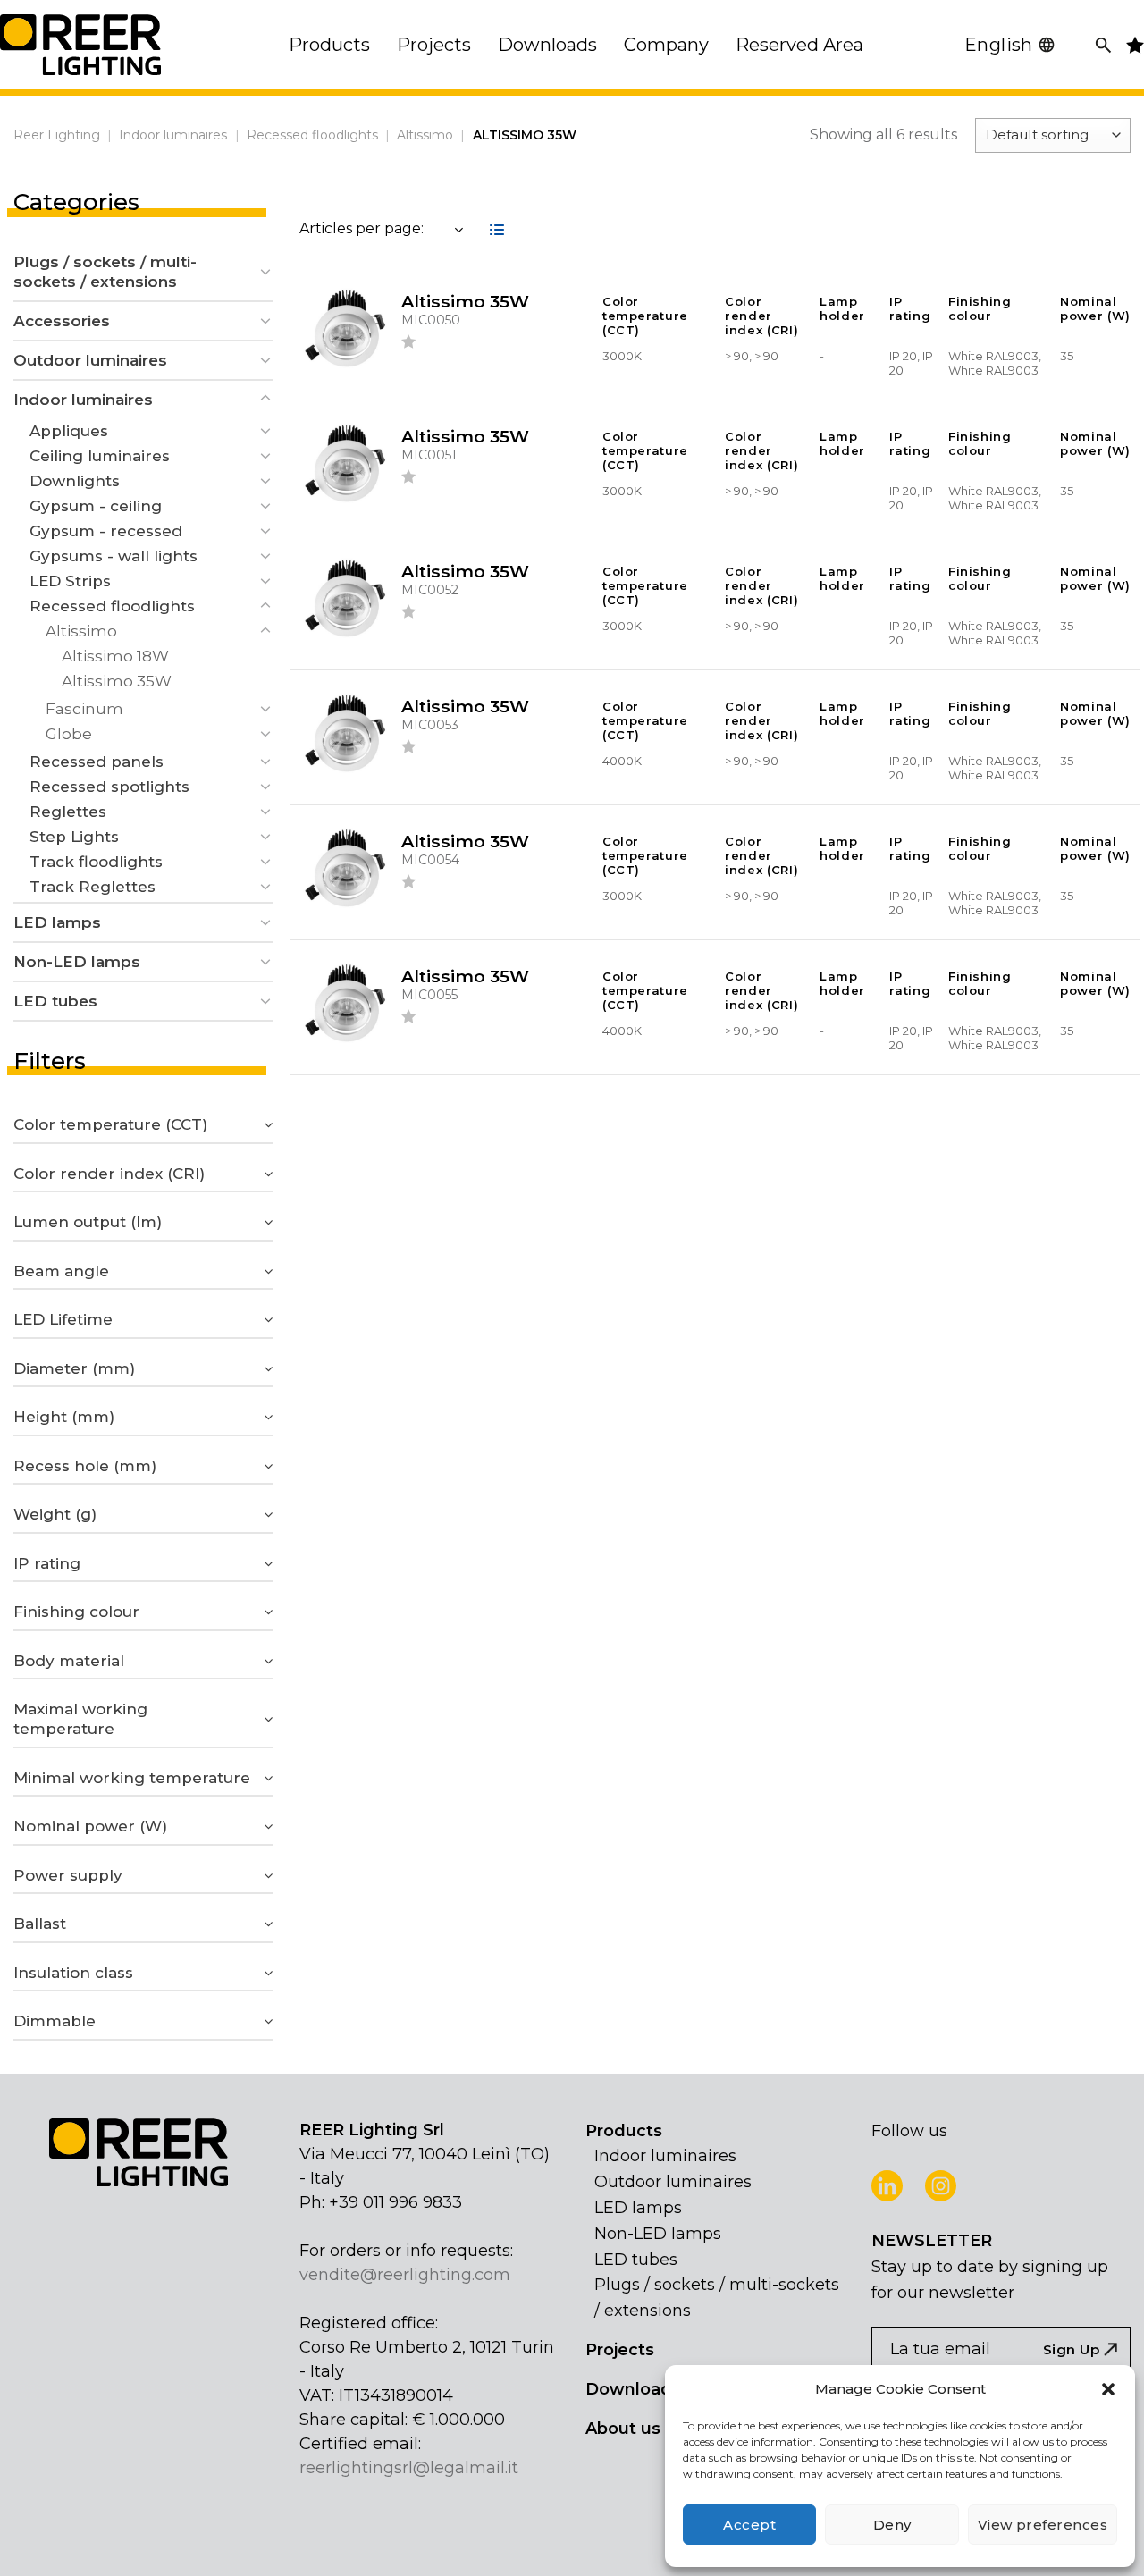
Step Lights (74, 837)
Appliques (69, 431)
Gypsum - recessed (106, 531)
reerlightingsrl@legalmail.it (409, 2468)
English (999, 45)
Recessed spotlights (109, 787)
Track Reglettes (93, 887)
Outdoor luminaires (90, 360)
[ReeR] (80, 45)
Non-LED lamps (77, 962)
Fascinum (84, 709)
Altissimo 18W (115, 656)
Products (624, 2131)
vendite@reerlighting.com (405, 2275)
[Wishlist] (409, 344)
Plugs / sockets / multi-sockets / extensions (105, 272)
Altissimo (425, 135)
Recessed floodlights (312, 135)
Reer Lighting (57, 135)
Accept (749, 2525)
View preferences (1043, 2525)
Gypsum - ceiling (96, 506)
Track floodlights (96, 862)
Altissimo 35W (117, 681)
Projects (620, 2350)
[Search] (1103, 45)
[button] (1108, 2389)
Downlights (75, 481)
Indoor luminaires (173, 135)
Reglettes (68, 812)
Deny (892, 2525)
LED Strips (70, 581)
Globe (69, 734)
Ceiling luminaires (100, 456)
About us (623, 2429)
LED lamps (57, 922)
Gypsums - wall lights (114, 556)
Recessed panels (97, 762)
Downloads (633, 2389)
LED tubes (55, 1001)
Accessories (62, 321)
